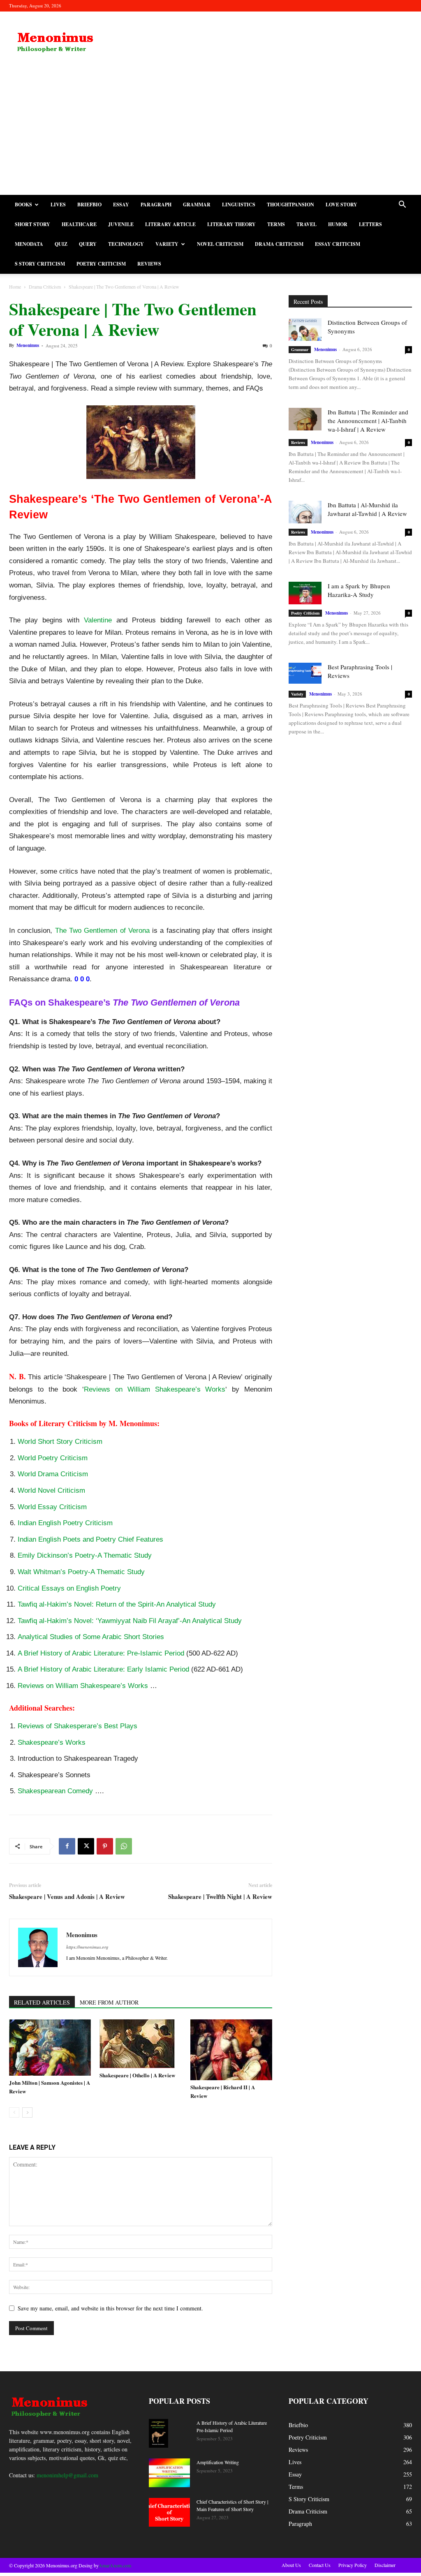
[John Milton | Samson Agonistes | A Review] (50, 2048)
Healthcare (79, 224)
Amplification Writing (218, 2462)
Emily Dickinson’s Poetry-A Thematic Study (85, 1555)
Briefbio (89, 205)
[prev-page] (14, 2112)
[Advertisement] (210, 133)
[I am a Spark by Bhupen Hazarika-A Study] (305, 593)
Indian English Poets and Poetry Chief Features (90, 1539)
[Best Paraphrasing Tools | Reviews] (305, 673)
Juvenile (121, 224)
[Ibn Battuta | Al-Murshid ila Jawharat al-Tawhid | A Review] (305, 512)
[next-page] (27, 2112)
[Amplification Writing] (169, 2473)
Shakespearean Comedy (55, 1791)
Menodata (29, 244)
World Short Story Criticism (60, 1442)
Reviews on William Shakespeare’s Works (155, 1389)
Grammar (197, 205)
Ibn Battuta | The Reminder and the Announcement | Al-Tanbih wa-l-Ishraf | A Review (368, 421)
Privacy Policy (353, 2565)
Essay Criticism (338, 244)
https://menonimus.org (87, 1947)
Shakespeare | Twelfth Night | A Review (220, 1897)
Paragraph (156, 205)
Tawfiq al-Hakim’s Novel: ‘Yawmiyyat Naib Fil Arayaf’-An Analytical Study (130, 1621)
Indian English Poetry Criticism (65, 1523)
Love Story (341, 205)
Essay (121, 205)
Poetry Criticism (101, 264)
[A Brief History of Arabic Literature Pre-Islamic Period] (158, 2434)
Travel (306, 224)
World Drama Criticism (53, 1474)
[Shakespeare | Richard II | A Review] (231, 2050)
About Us (291, 2565)
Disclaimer (385, 2565)
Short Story (32, 224)
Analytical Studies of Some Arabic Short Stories (91, 1637)
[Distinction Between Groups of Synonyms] (305, 330)
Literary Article (170, 224)
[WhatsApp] (124, 1846)
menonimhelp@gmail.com (67, 2475)
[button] (402, 205)
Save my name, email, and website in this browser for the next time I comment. (110, 2308)
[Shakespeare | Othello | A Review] (140, 2044)
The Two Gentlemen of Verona (102, 931)
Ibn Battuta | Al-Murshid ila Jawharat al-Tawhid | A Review (367, 509)
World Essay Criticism (52, 1507)
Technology (126, 244)
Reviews (149, 264)
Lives (58, 205)
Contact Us (320, 2565)
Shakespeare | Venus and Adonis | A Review (67, 1897)
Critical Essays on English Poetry (69, 1588)
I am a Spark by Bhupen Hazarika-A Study (359, 590)
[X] (86, 1846)
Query (88, 244)
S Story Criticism (40, 264)
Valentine (98, 620)
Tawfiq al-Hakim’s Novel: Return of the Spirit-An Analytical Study (117, 1604)
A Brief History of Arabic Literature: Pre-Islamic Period (101, 1653)
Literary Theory (231, 224)
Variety (167, 244)
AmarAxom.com (115, 2565)
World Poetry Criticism (53, 1458)
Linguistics (239, 205)
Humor (338, 224)
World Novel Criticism (51, 1490)
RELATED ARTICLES (42, 2002)
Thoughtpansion (290, 205)
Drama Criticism (279, 244)
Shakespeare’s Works (52, 1742)
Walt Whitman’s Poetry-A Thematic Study (81, 1572)
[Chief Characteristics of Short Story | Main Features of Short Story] (169, 2512)
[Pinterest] (105, 1846)
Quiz (61, 244)
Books (23, 205)
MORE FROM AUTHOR (109, 2002)
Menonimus (28, 345)
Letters (370, 224)
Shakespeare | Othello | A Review (137, 2075)
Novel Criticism (220, 244)
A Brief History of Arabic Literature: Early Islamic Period (103, 1669)
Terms (276, 224)
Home (15, 287)
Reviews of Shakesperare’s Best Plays (77, 1726)
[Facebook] (67, 1846)
